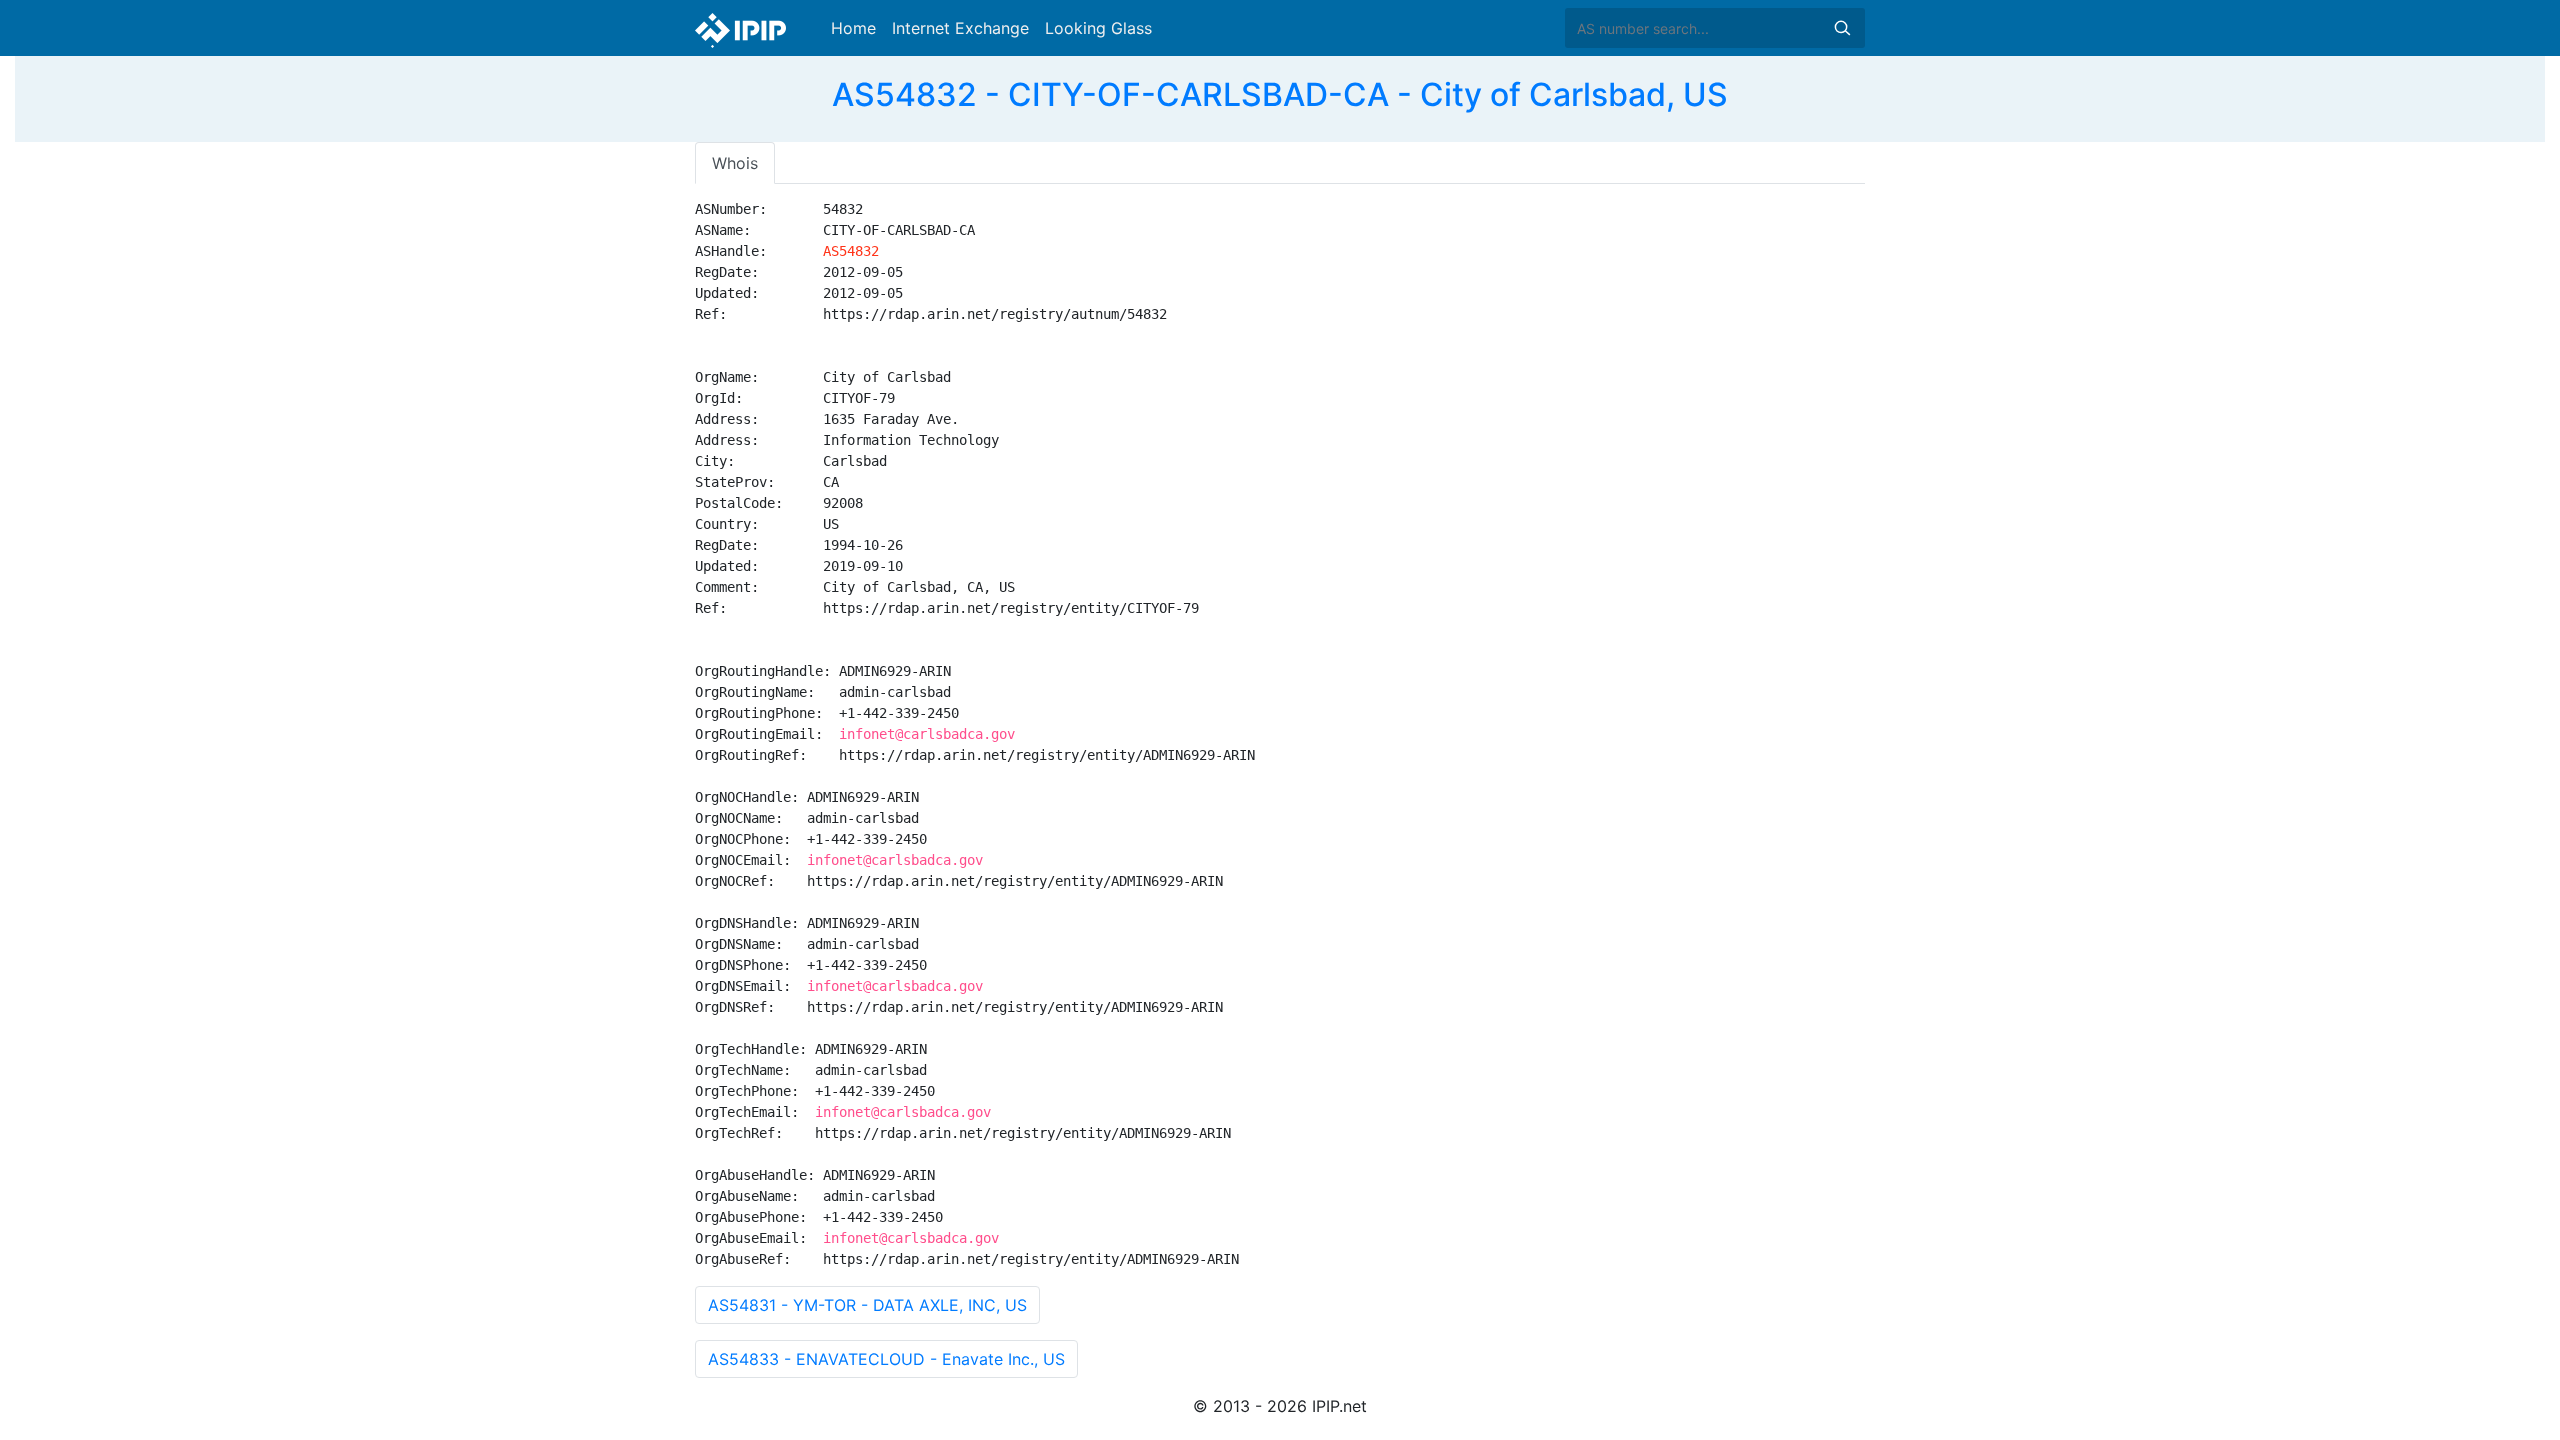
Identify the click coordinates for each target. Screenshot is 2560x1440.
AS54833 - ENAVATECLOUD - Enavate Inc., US (886, 1359)
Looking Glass (1098, 28)
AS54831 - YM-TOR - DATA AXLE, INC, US (867, 1305)
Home (853, 28)
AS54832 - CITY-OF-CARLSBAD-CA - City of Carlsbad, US (1280, 94)
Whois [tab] (735, 163)
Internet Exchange (960, 28)
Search (1842, 28)
